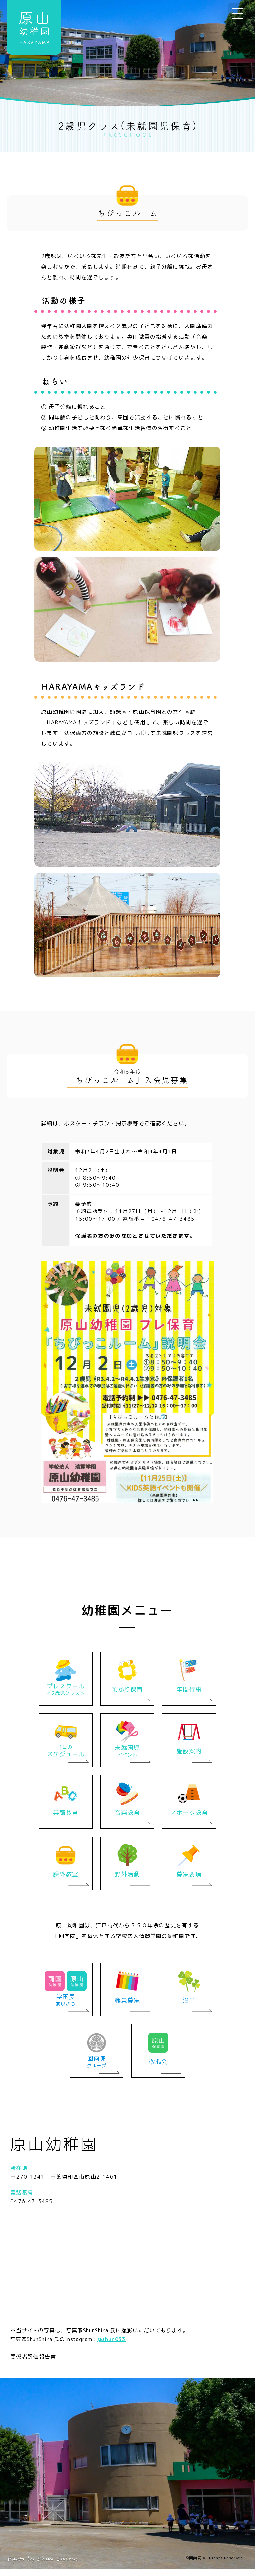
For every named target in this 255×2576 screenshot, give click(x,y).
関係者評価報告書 (33, 2357)
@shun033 (112, 2339)
